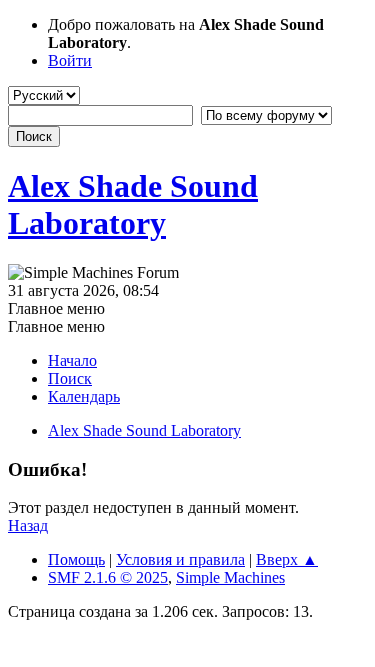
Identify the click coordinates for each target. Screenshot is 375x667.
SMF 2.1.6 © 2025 (108, 577)
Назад (28, 525)
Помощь (76, 559)
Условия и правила (180, 559)
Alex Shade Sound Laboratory (133, 204)
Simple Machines (230, 577)
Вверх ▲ (287, 559)
